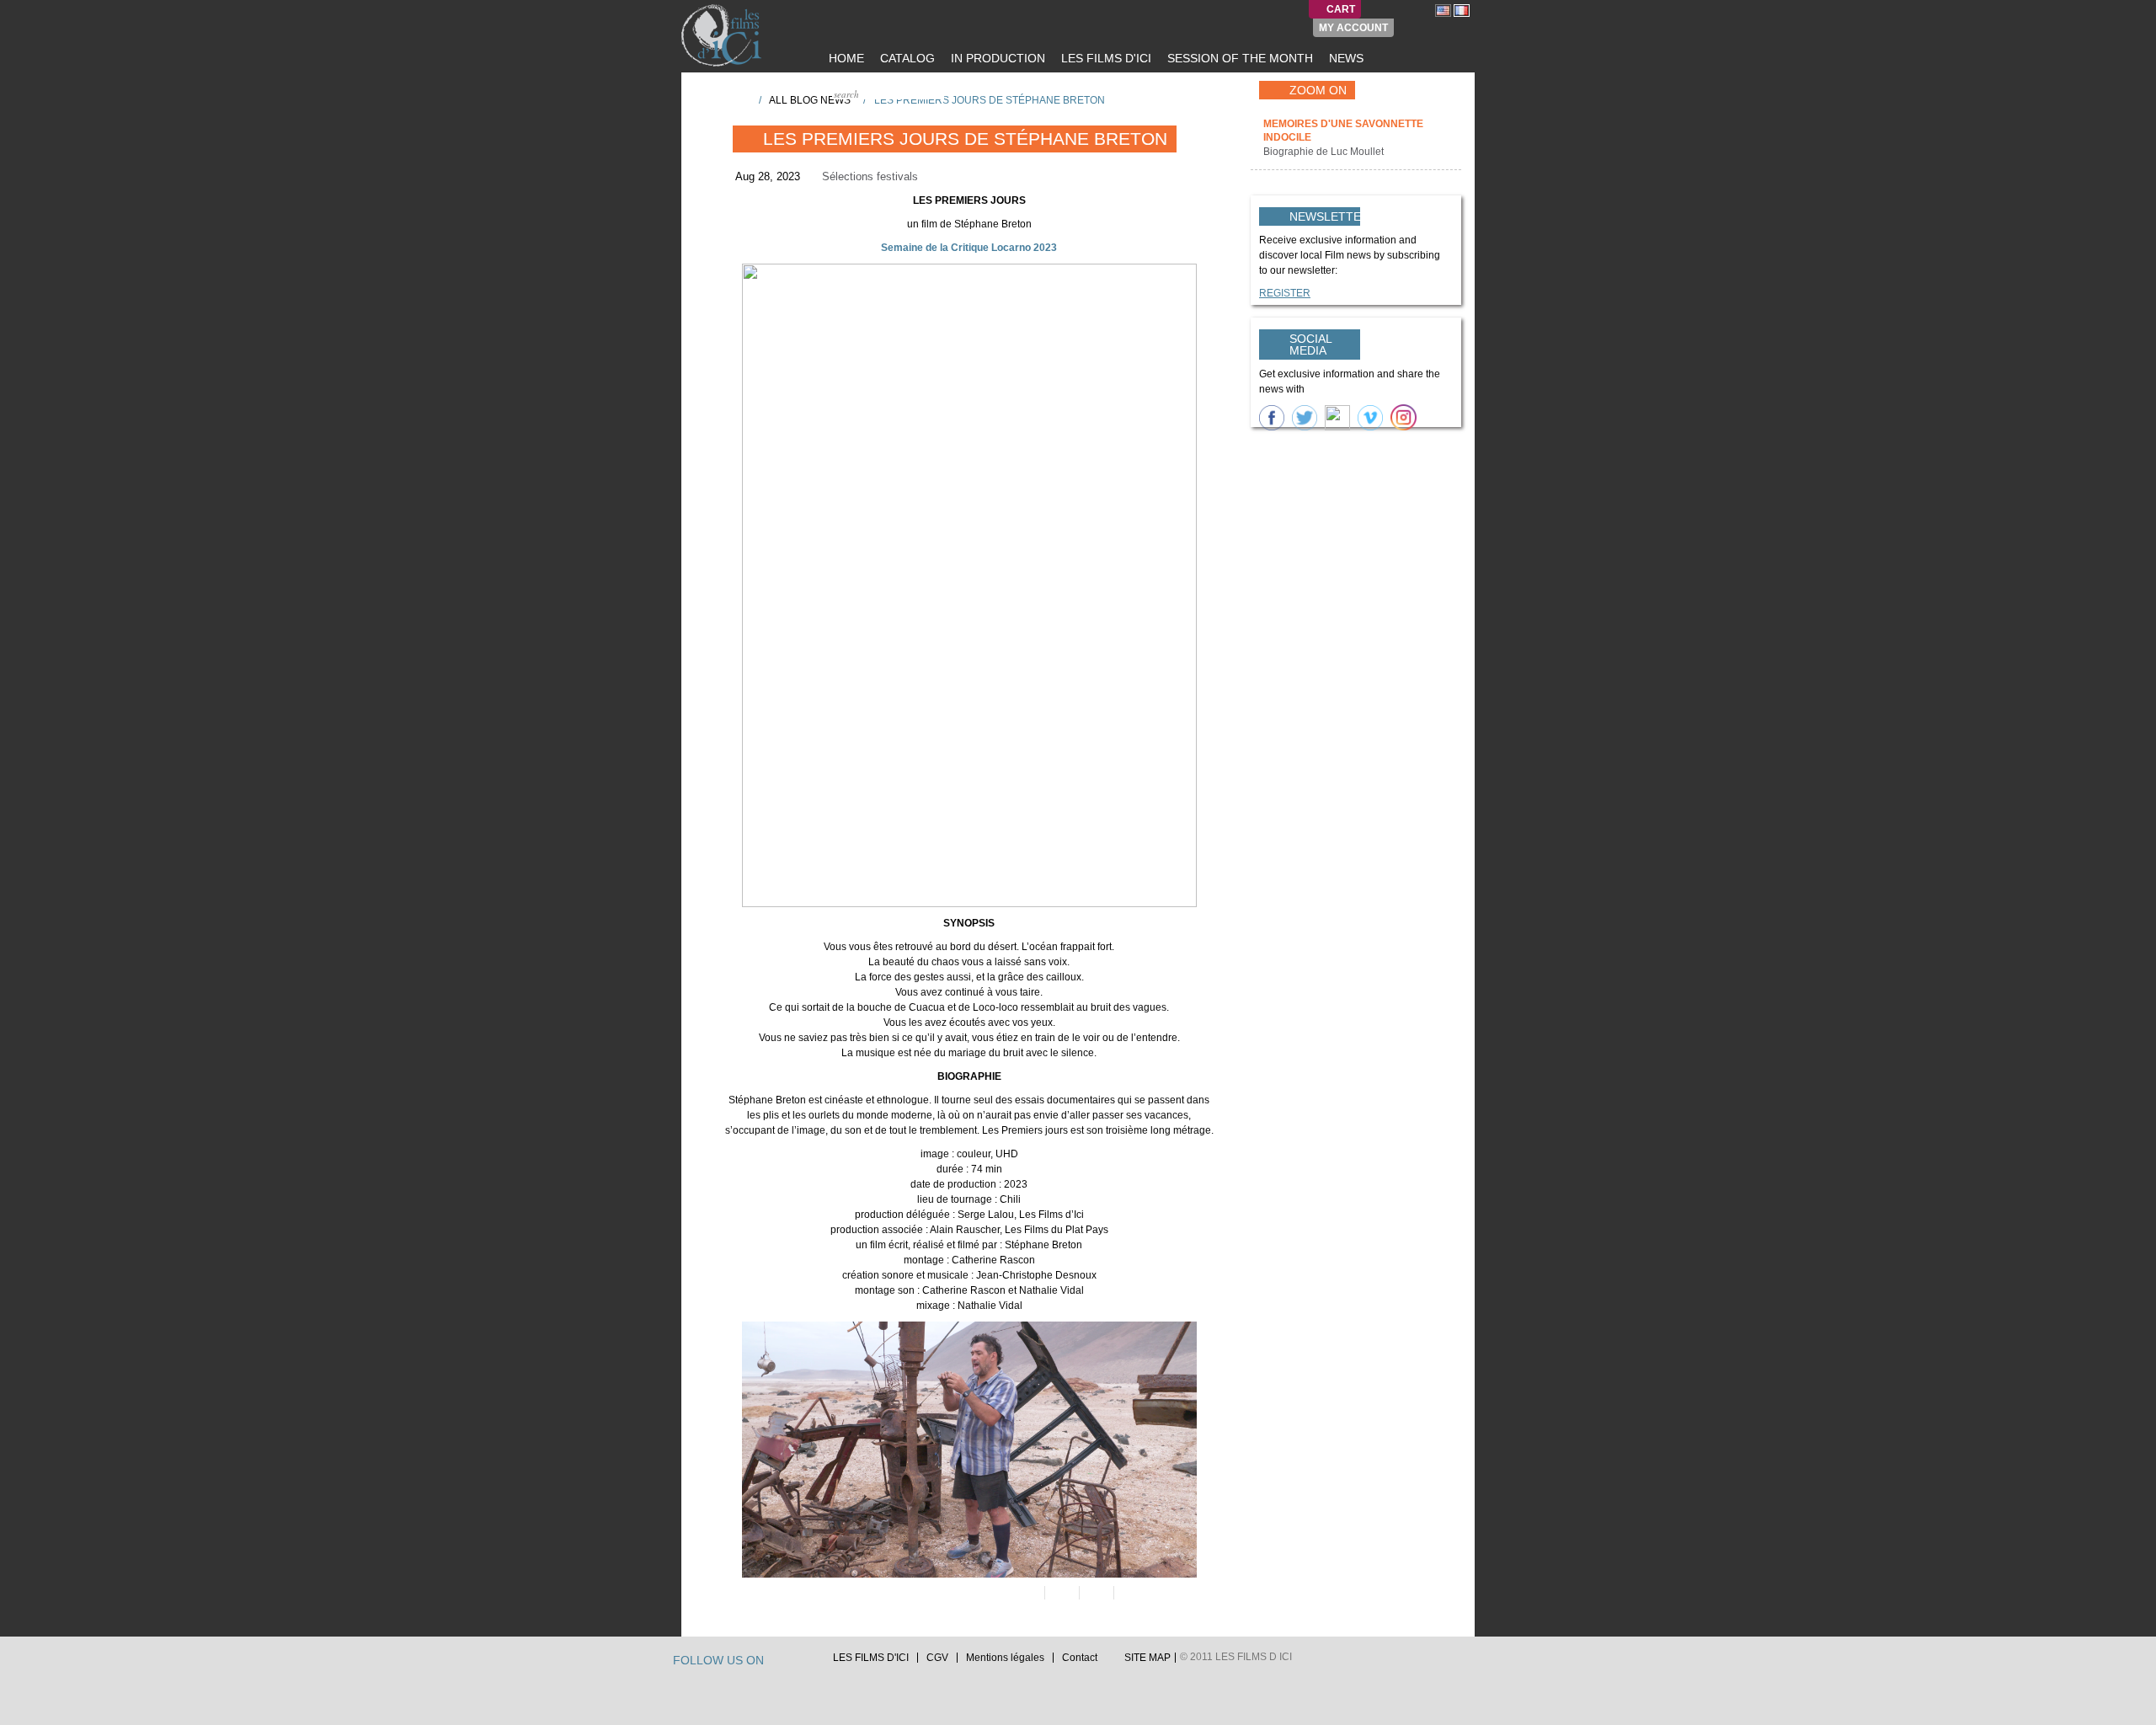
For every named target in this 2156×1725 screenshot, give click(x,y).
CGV (937, 1658)
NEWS (1345, 58)
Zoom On (1318, 90)
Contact (1080, 1658)
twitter (779, 1662)
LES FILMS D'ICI (1105, 58)
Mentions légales (1005, 1658)
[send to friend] (1026, 1593)
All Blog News (810, 100)
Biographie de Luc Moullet (1325, 152)
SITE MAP (1147, 1658)
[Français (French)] (1462, 10)
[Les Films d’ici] (723, 35)
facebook (795, 1662)
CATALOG (906, 58)
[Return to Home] (740, 99)
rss (811, 1662)
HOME (845, 58)
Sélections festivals (870, 176)
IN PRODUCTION (996, 58)
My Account (1353, 28)
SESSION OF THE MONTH (1238, 58)
